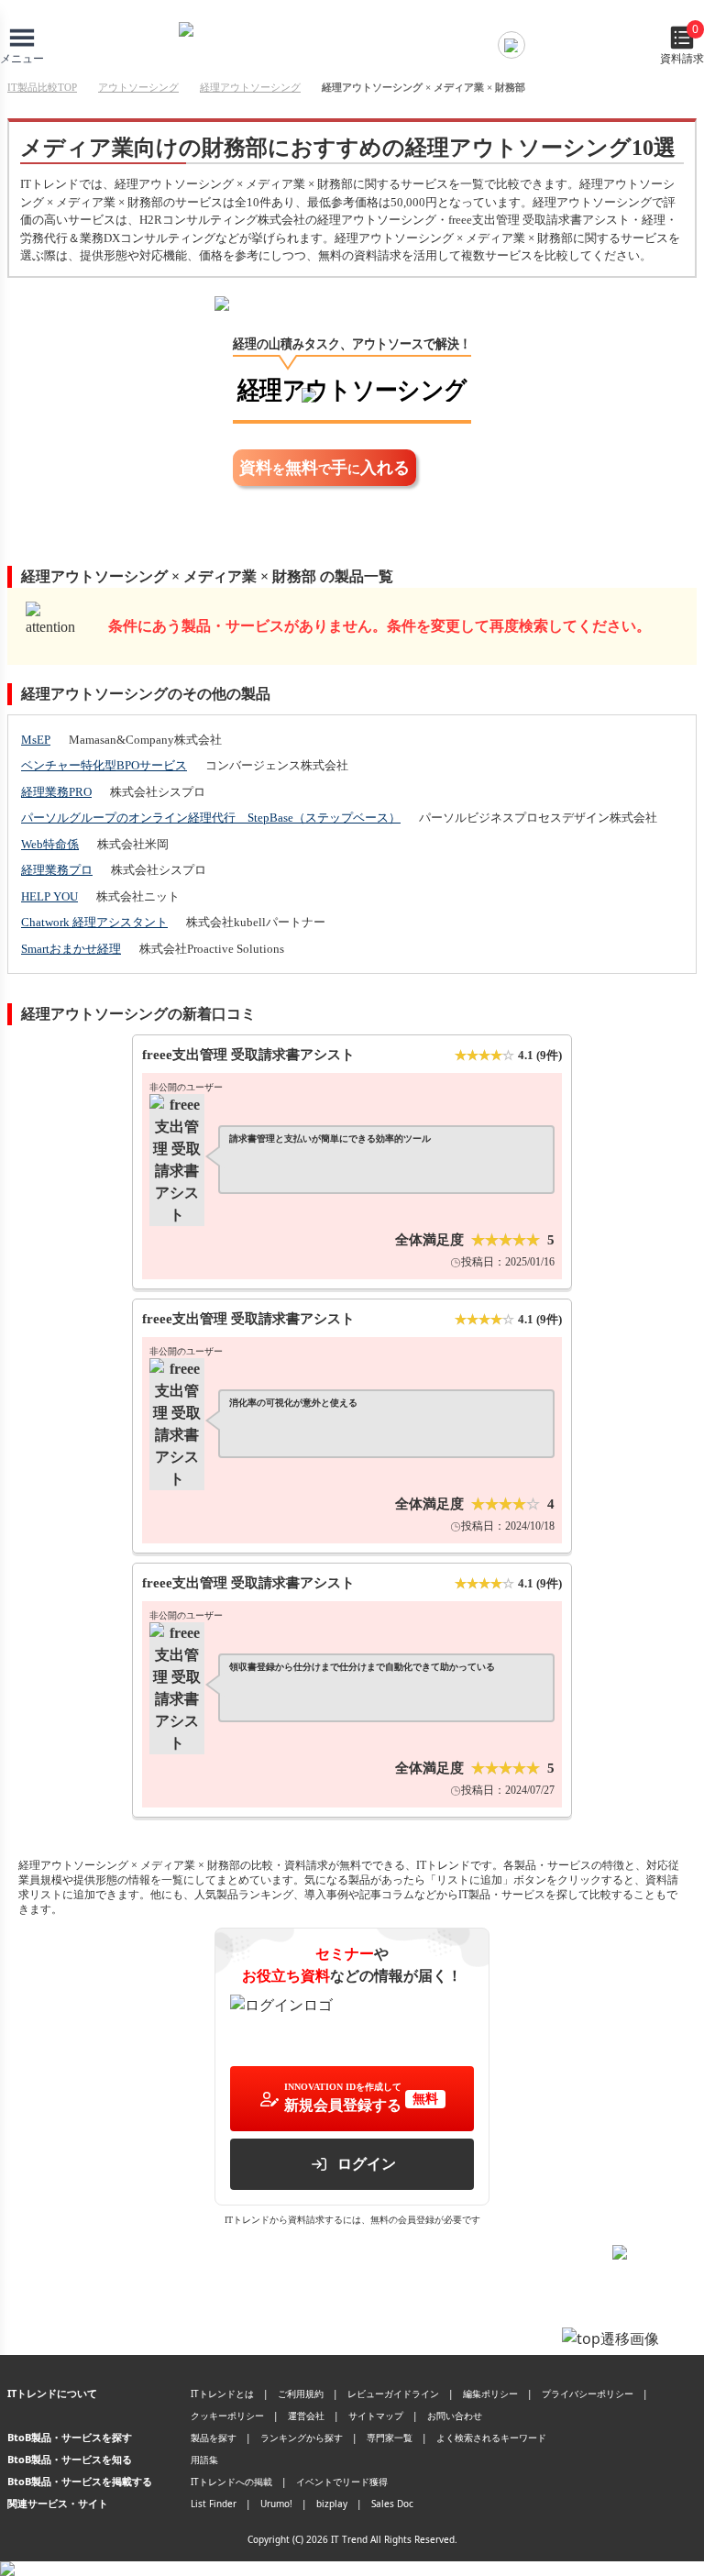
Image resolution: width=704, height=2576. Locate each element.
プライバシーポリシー (588, 2394)
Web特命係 (50, 844)
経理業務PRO (56, 792)
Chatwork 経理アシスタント (94, 922)
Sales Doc (392, 2504)
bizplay (332, 2504)
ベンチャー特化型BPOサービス (104, 765)
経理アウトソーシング (250, 87)
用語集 (204, 2460)
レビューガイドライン (393, 2394)
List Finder (214, 2504)
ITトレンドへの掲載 (231, 2482)
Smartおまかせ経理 (71, 949)
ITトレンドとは (222, 2394)
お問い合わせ (455, 2416)
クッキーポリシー (227, 2416)
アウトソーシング (138, 87)
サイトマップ (376, 2416)
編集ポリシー (490, 2394)
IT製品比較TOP (42, 87)
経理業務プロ (57, 870)
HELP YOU (49, 896)
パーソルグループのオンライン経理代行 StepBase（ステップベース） (211, 818)
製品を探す (214, 2438)
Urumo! (276, 2504)
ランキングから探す (302, 2438)
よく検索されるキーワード (491, 2438)
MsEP (36, 740)
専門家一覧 (390, 2438)
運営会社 (306, 2416)
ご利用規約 (301, 2394)
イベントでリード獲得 (342, 2482)
